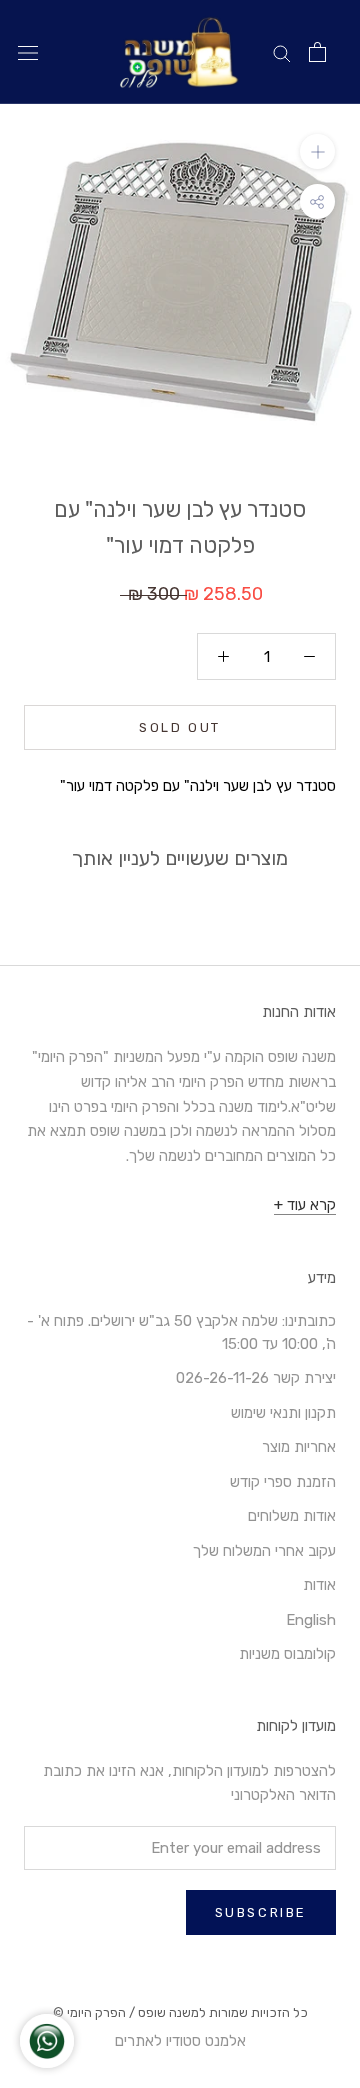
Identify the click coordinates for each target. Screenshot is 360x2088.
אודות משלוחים (292, 1516)
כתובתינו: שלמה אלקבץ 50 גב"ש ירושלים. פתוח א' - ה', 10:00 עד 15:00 (181, 1332)
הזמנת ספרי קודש (283, 1482)
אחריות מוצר (299, 1447)
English (311, 1620)
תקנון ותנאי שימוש (283, 1413)
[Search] (282, 52)
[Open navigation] (28, 52)
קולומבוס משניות (287, 1654)
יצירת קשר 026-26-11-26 (256, 1378)
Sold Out (180, 727)
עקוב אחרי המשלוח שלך (264, 1551)
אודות (319, 1585)
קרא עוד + (305, 1205)
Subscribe (261, 1912)
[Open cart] (317, 52)
